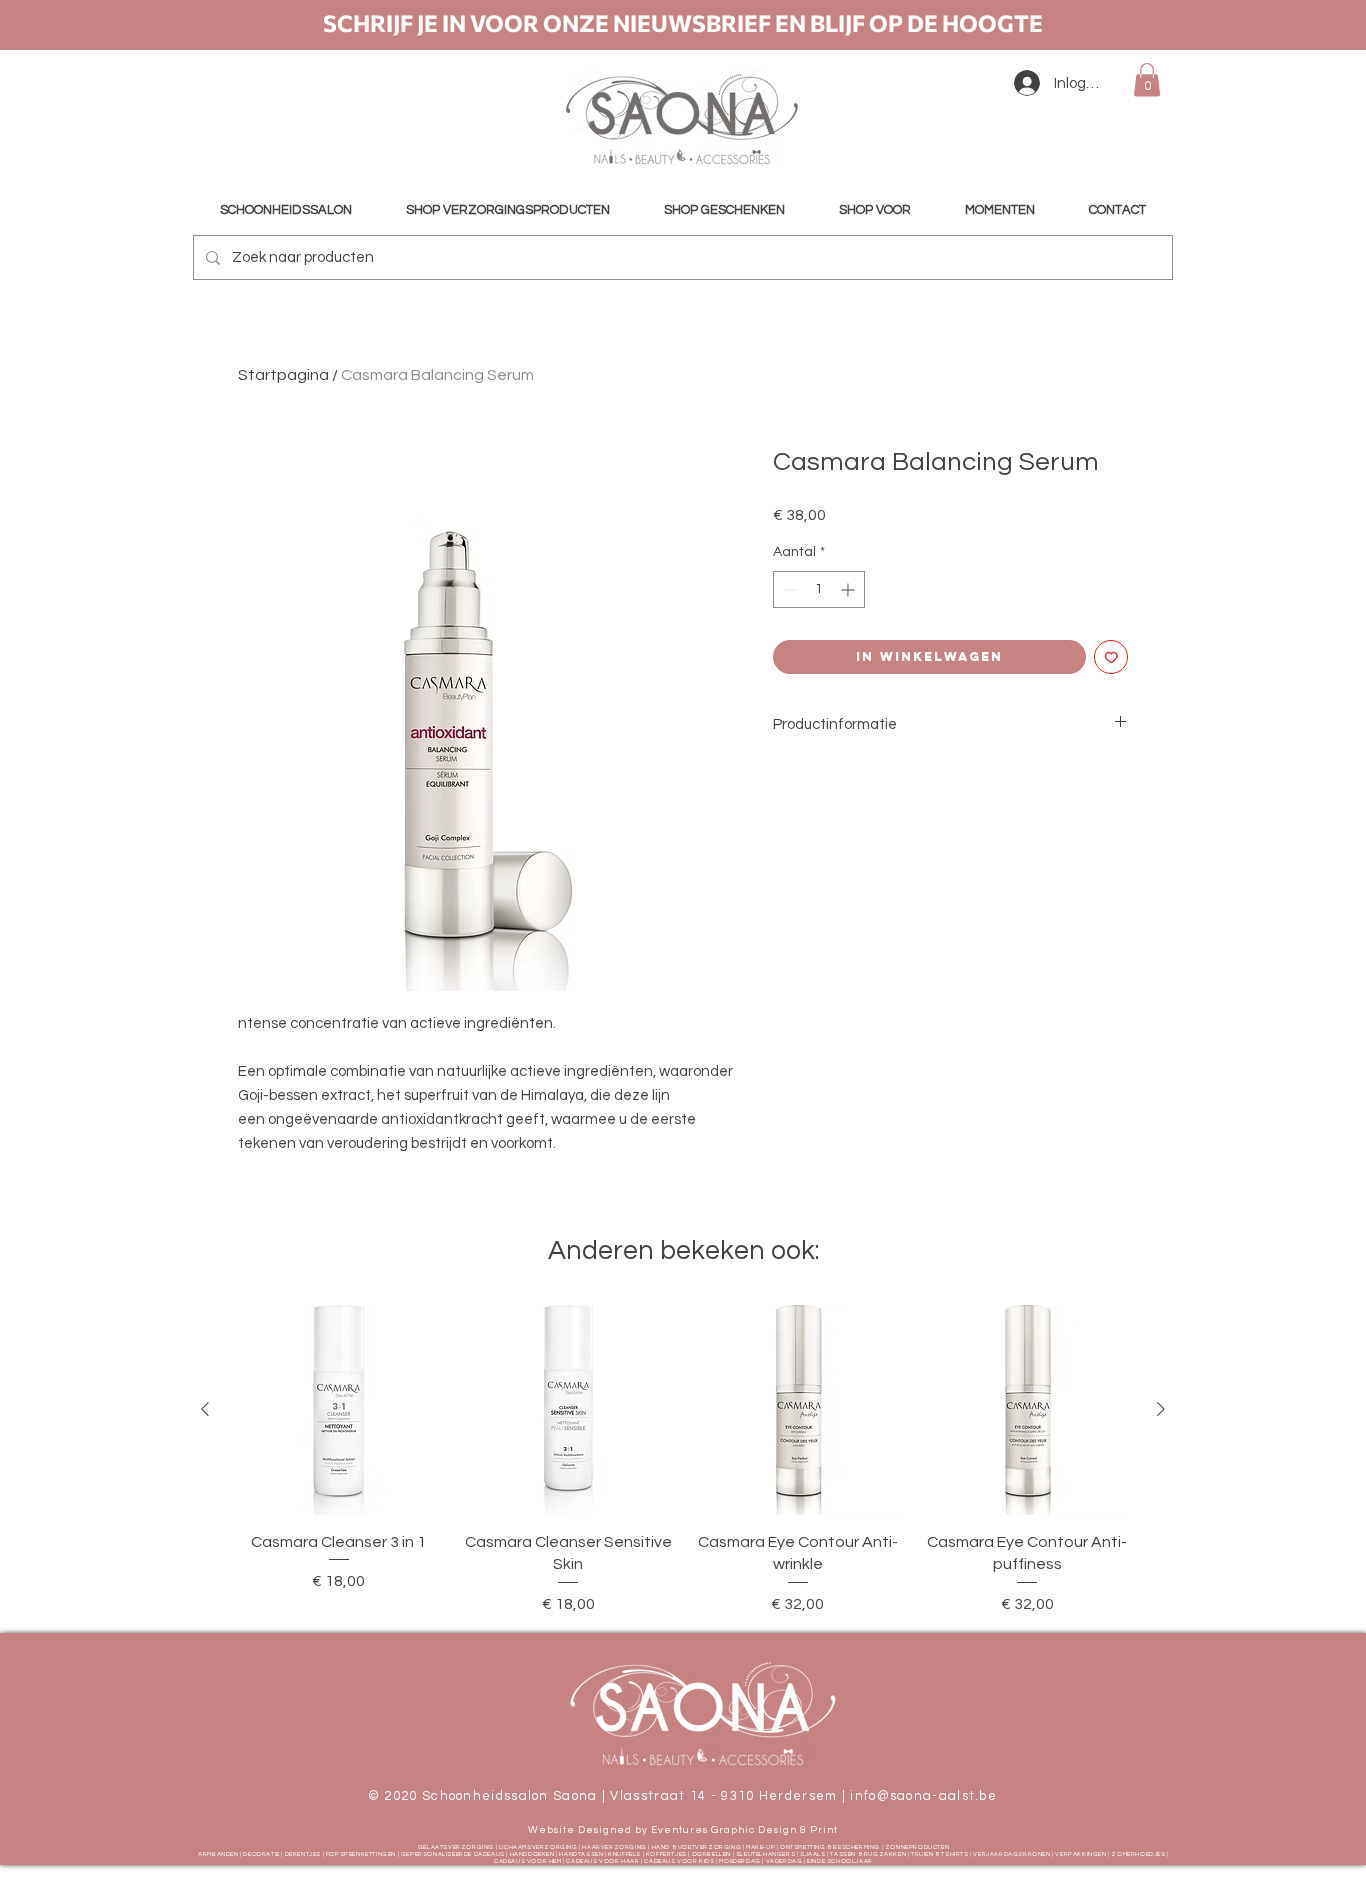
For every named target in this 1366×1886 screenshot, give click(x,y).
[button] (1147, 79)
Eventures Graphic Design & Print (744, 1830)
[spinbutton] (819, 589)
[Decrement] (788, 589)
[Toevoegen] (1111, 657)
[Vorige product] (205, 1409)
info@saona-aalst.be (923, 1796)
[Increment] (849, 589)
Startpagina (283, 375)
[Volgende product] (1161, 1409)
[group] (683, 1460)
